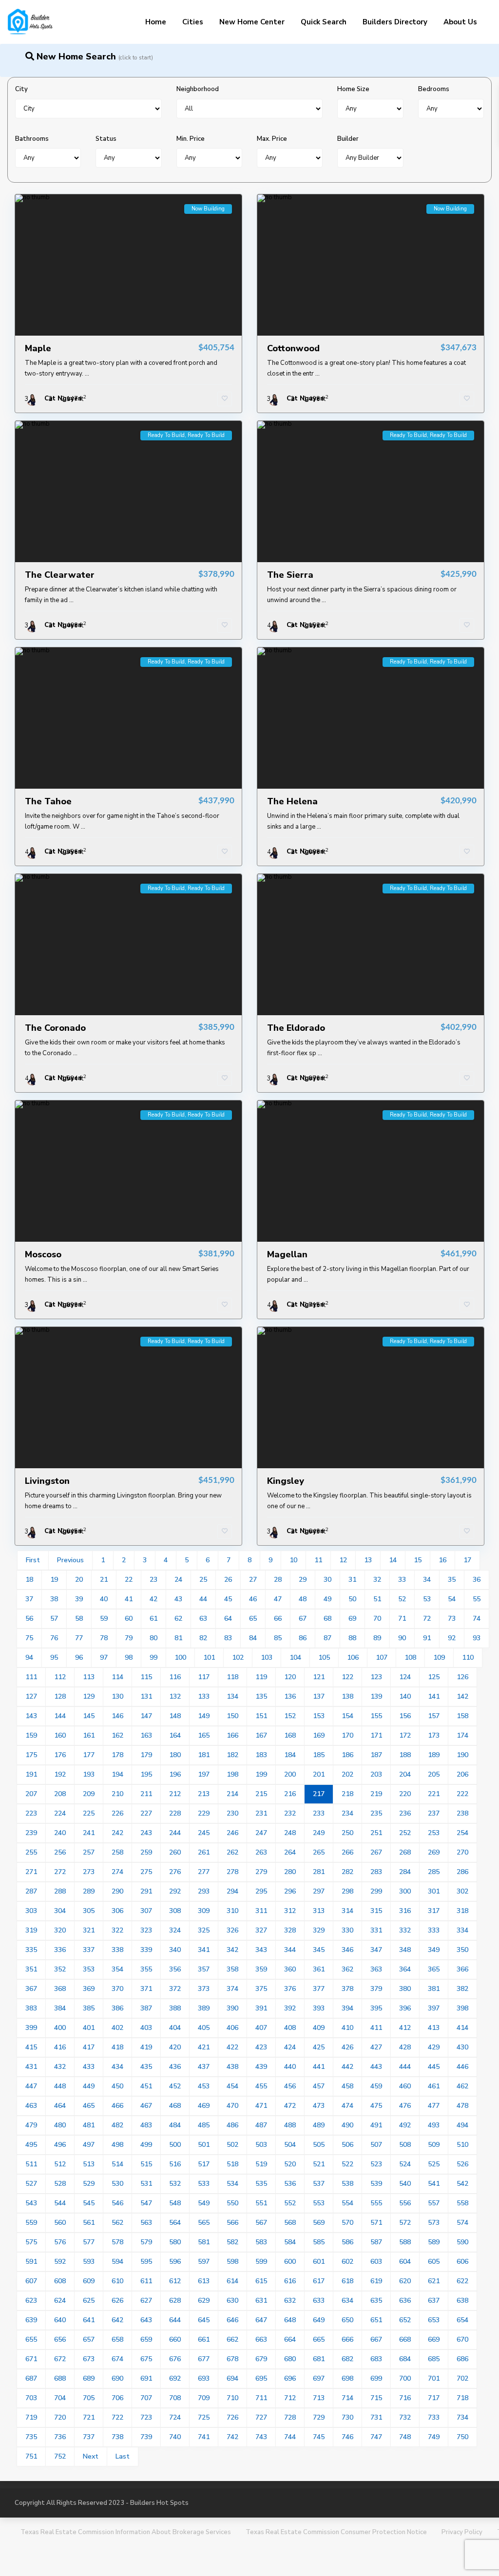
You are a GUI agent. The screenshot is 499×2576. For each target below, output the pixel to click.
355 (146, 1969)
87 (327, 1638)
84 (253, 1638)
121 (319, 1677)
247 (261, 1833)
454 (232, 2086)
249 (319, 1833)
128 (60, 1696)
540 (405, 2184)
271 (31, 1872)
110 (468, 1657)
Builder (348, 139)
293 (204, 1891)
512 (60, 2164)
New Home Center (252, 22)
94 (29, 1657)
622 (462, 2281)
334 (462, 1930)
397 (434, 2008)
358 (232, 1969)
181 (204, 1755)
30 (327, 1580)
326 (232, 1930)
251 (376, 1833)
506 (347, 2145)
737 (89, 2437)
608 (60, 2281)
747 (376, 2437)
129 (89, 1696)
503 (261, 2145)
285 (434, 1872)
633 (319, 2301)
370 (117, 1989)
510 (462, 2145)
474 (347, 2106)
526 (462, 2164)
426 (347, 2047)
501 (204, 2145)
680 (290, 2359)
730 (347, 2417)
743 (261, 2437)
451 (146, 2086)
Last (123, 2456)
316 (405, 1911)
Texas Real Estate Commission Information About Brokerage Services (126, 2532)
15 (418, 1560)
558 (462, 2203)
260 (175, 1852)
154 (347, 1716)
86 (303, 1638)
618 (347, 2281)
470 (232, 2106)
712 (290, 2398)
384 (60, 2008)
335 (31, 1950)
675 (146, 2359)
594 (117, 2262)
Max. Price (272, 139)
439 (261, 2067)
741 (204, 2437)
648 (290, 2320)
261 (204, 1852)
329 (319, 1930)
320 (60, 1930)
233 (319, 1813)
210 (117, 1794)
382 (462, 1989)
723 (146, 2417)
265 (319, 1852)
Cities (193, 22)
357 (204, 1969)
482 (117, 2125)
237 (434, 1813)
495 (31, 2145)
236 (405, 1813)
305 (89, 1911)
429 (434, 2047)
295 (261, 1891)
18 (29, 1580)
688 (60, 2378)
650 (347, 2320)
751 (31, 2456)
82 (203, 1638)
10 (293, 1560)
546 (117, 2203)
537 (319, 2184)
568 (290, 2223)
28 (278, 1580)
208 (60, 1794)
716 (405, 2398)
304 (60, 1911)
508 (405, 2145)
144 (60, 1716)
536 (290, 2184)
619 (376, 2281)
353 (89, 1969)
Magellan (287, 1254)
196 (175, 1774)
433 (89, 2067)
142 (462, 1696)
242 (117, 1833)
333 (434, 1930)
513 (89, 2164)
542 (462, 2184)
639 (31, 2320)
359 (261, 1969)
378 (347, 1989)
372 (175, 1989)
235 (376, 1813)
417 (89, 2047)
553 (319, 2203)
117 (204, 1677)
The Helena (292, 801)
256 (60, 1852)
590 (462, 2242)
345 (319, 1950)
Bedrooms (434, 89)
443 (376, 2067)
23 (154, 1580)
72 (427, 1619)
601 (319, 2262)
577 (89, 2242)
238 (462, 1813)
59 (104, 1619)
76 (54, 1638)
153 (319, 1716)
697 (319, 2378)
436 (175, 2067)
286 (462, 1872)
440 (290, 2067)
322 (117, 1930)
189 (434, 1755)
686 (462, 2359)
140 (405, 1696)
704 (60, 2398)
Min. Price (191, 139)
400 (60, 2028)
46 (253, 1599)
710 (232, 2398)
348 (405, 1950)
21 (104, 1580)
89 (377, 1638)
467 (146, 2106)
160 (60, 1735)
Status (106, 139)
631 (261, 2301)
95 (54, 1657)
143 (31, 1716)
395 (376, 2008)
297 (319, 1891)
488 (290, 2125)
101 (209, 1657)
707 (146, 2398)
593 (89, 2262)
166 (232, 1735)
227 (146, 1813)
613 (204, 2281)
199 (261, 1774)
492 (405, 2125)
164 (175, 1735)
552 (290, 2203)
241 (89, 1833)
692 (175, 2378)
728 (290, 2417)
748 (405, 2437)
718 (462, 2398)
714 (347, 2398)
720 (60, 2417)
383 (31, 2008)
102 (238, 1657)
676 (175, 2359)
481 (89, 2125)
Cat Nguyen (63, 398)
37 (29, 1599)
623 (31, 2301)
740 (175, 2437)
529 (89, 2184)
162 (117, 1735)
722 (117, 2417)
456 (290, 2086)
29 (303, 1580)
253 (434, 1833)
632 (290, 2301)
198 (232, 1774)
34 (427, 1580)
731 (376, 2417)
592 (60, 2262)
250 (347, 1833)
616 (290, 2281)
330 (347, 1930)
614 (232, 2281)
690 (117, 2378)
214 (232, 1794)
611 (146, 2281)
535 (261, 2184)
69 (352, 1619)
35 (452, 1580)
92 (452, 1638)
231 (261, 1813)
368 (60, 1989)
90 (402, 1638)
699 (376, 2378)
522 (347, 2164)
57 (54, 1619)
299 (376, 1891)
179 (146, 1755)
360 (290, 1969)
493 (434, 2125)
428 (405, 2047)
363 (376, 1969)
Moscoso (43, 1254)
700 (405, 2378)
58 (79, 1619)
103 (267, 1657)
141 (434, 1696)
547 (146, 2203)
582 (232, 2242)
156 (405, 1716)
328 (290, 1930)
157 (434, 1716)
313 (319, 1911)
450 (117, 2086)
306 (117, 1911)
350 (462, 1950)
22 (129, 1580)
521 (319, 2164)
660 (175, 2339)
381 (434, 1989)
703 (31, 2398)
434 (117, 2067)
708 (175, 2398)
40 (104, 1599)
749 (434, 2437)
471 (261, 2106)
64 (228, 1619)
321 (89, 1930)
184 (290, 1755)
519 (261, 2164)
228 (175, 1813)
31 (352, 1580)
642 (117, 2320)
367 (31, 1989)
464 (60, 2106)
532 (175, 2184)
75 (29, 1638)
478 (462, 2106)
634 (347, 2301)
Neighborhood (198, 89)
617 (319, 2281)
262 (232, 1852)
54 (452, 1599)
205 (434, 1774)
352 (60, 1969)
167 (261, 1735)
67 (303, 1619)
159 (31, 1735)
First (33, 1560)
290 (117, 1891)
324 (175, 1930)
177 (89, 1755)
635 (376, 2301)
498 (117, 2145)
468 (175, 2106)
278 (232, 1872)
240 (60, 1833)
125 (434, 1677)
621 (434, 2281)
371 (146, 1989)
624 (60, 2301)
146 (117, 1716)
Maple (38, 348)
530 (117, 2184)
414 (462, 2028)
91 (427, 1638)
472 (290, 2106)
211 (146, 1794)
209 (89, 1794)
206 (462, 1774)
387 (146, 2008)
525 (434, 2164)
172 (405, 1735)
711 (261, 2398)
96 (79, 1657)
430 (462, 2047)
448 (60, 2086)
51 (377, 1599)
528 (60, 2184)
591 (31, 2262)
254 (462, 1833)
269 (434, 1852)
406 (232, 2028)
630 (232, 2301)
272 (60, 1872)
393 (319, 2008)
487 (261, 2125)
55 (477, 1599)
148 (175, 1716)
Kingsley (286, 1481)
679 (261, 2359)
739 (146, 2437)
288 (60, 1891)
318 (462, 1911)
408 (290, 2028)
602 (347, 2262)
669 (434, 2339)
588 (405, 2242)
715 (376, 2398)
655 (31, 2339)
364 (405, 1969)
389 (204, 2008)
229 (204, 1813)
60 (129, 1619)
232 (290, 1813)
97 (104, 1657)
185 (319, 1755)
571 (376, 2223)
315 (376, 1911)
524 (405, 2164)
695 (261, 2378)
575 (31, 2242)
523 (376, 2164)
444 (405, 2067)
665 (319, 2339)
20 (79, 1580)
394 (347, 2008)
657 (89, 2339)
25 (203, 1580)
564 (175, 2223)
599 (261, 2262)
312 (290, 1911)
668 (405, 2339)
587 (376, 2242)
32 (377, 1580)
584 (290, 2242)
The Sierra (290, 575)
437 (204, 2067)
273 (89, 1872)
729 (319, 2417)
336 (60, 1950)
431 (31, 2067)
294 (232, 1891)
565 (204, 2223)
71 (402, 1619)
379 (376, 1989)
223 (31, 1813)
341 (204, 1950)
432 (60, 2067)
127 (31, 1696)
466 (117, 2106)
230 (232, 1813)
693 (204, 2378)
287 (31, 1891)
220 (405, 1794)
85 (278, 1638)
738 (117, 2437)
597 (204, 2262)
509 (434, 2145)
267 (376, 1852)
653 (434, 2320)
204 (405, 1774)
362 (347, 1969)
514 (117, 2164)
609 (89, 2281)
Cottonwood (293, 348)
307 (146, 1911)
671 (31, 2359)
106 (353, 1657)
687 (31, 2378)
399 (31, 2028)
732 (405, 2417)
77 (79, 1638)
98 (129, 1657)
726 (232, 2417)
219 (376, 1794)
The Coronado (55, 1028)
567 (261, 2223)
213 (204, 1794)
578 (117, 2242)
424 (290, 2047)
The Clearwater (60, 575)
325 (204, 1930)
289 (89, 1891)
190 (462, 1755)
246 (232, 1833)
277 (204, 1872)
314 (347, 1911)
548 (175, 2203)
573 (434, 2223)
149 (204, 1716)
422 (232, 2047)
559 (31, 2223)
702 (462, 2378)
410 (347, 2028)
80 (154, 1638)
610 (117, 2281)
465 (89, 2106)
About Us (460, 22)
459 (376, 2086)
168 (290, 1735)
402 (117, 2028)
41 (129, 1599)
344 (290, 1950)
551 (261, 2203)
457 (319, 2086)
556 (405, 2203)
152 (290, 1716)
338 (117, 1950)
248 (290, 1833)
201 (319, 1774)
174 (462, 1735)
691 (146, 2378)
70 (377, 1619)
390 (232, 2008)
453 (204, 2086)
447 (31, 2086)
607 (31, 2281)
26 (228, 1580)
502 (232, 2145)
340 (175, 1950)
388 (175, 2008)
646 (232, 2320)
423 (261, 2047)
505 (319, 2145)
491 (376, 2125)
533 (204, 2184)
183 (261, 1755)
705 (89, 2398)
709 (204, 2398)
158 (462, 1716)
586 (347, 2242)
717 (434, 2398)
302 (462, 1891)
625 (89, 2301)
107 (382, 1657)
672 (60, 2359)
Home (156, 22)
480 (60, 2125)
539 (376, 2184)
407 (261, 2028)
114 (117, 1677)
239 (31, 1833)
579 (146, 2242)
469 (204, 2106)
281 (319, 1872)
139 (376, 1696)
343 (261, 1950)
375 (261, 1989)
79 (129, 1638)
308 (175, 1911)
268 (405, 1852)
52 (402, 1599)
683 (376, 2359)
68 (327, 1619)
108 (410, 1657)
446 (462, 2067)
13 (368, 1560)
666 (347, 2339)
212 (175, 1794)
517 (204, 2164)
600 (290, 2262)
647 (261, 2320)
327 (261, 1930)
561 (89, 2223)
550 (232, 2203)
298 (347, 1891)
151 (261, 1716)
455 (261, 2086)
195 (146, 1774)
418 (117, 2047)
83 (228, 1638)
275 (146, 1872)
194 (117, 1774)
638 (462, 2301)
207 (31, 1794)
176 (60, 1755)
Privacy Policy (462, 2532)
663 (261, 2339)
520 (290, 2164)
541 (434, 2184)
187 (376, 1755)
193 (89, 1774)
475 (376, 2106)
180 (175, 1755)
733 (434, 2417)
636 (405, 2301)
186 (347, 1755)
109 (439, 1657)
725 (204, 2417)
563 (146, 2223)
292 (175, 1891)
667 (376, 2339)
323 (146, 1930)
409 (319, 2028)
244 (175, 1833)
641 (89, 2320)
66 (278, 1619)
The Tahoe (48, 801)
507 (376, 2145)
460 (405, 2086)
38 (54, 1599)
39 (79, 1599)
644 (175, 2320)
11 (318, 1560)
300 (405, 1891)
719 (31, 2417)
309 (204, 1911)
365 (434, 1969)
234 (347, 1813)
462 (462, 2086)
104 (295, 1657)
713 (319, 2398)
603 (376, 2262)
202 (347, 1774)
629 (204, 2301)
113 (89, 1677)
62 (178, 1619)
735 (31, 2437)
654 (462, 2320)
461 (434, 2086)
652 (405, 2320)
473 (319, 2106)
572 (405, 2223)
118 (232, 1677)
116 (175, 1677)
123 (376, 1677)
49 (327, 1599)
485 (204, 2125)
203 (376, 1774)
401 (89, 2028)
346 (347, 1950)
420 (175, 2047)
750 (462, 2437)
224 (60, 1813)
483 (146, 2125)
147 (146, 1716)
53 (427, 1599)
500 (175, 2145)
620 (405, 2281)
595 (146, 2262)
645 (204, 2320)
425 (319, 2047)
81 (178, 1638)
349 (434, 1950)
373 (204, 1989)
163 (146, 1735)
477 (434, 2106)
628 (175, 2301)
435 (146, 2067)
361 (319, 1969)
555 (376, 2203)
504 (290, 2145)
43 (178, 1599)
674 (117, 2359)
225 (89, 1813)
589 (434, 2242)
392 (290, 2008)
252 (405, 1833)
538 (347, 2184)
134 (232, 1696)
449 (89, 2086)
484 (175, 2125)
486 (232, 2125)
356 (175, 1969)
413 (434, 2028)
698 (347, 2378)
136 (290, 1696)
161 (89, 1735)
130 (117, 1696)
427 (376, 2047)
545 (89, 2203)
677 (204, 2359)
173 (434, 1735)
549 (204, 2203)
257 (89, 1852)
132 (175, 1696)
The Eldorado (296, 1028)
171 (376, 1735)
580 (175, 2242)
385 (89, 2008)
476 (405, 2106)
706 (117, 2398)
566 (232, 2223)
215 (261, 1794)
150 (232, 1716)
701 (434, 2378)
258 (117, 1852)
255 (31, 1852)
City (21, 89)
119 (261, 1677)
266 (347, 1852)
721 (89, 2417)
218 (347, 1794)
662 (232, 2339)
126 (462, 1677)
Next (91, 2456)
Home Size (353, 89)
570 (347, 2223)
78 (104, 1638)
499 (146, 2145)
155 (376, 1716)
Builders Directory (395, 22)
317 (434, 1911)
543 (31, 2203)
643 (146, 2320)
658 (117, 2339)
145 (89, 1716)
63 (203, 1619)
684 (405, 2359)
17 (467, 1560)
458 (347, 2086)
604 (405, 2262)
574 (462, 2223)
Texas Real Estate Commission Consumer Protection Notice (336, 2532)
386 (117, 2008)
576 (60, 2242)
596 (175, 2262)
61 (154, 1619)
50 (352, 1599)
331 (376, 1930)
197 (204, 1774)
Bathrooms (32, 139)
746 (347, 2437)
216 (290, 1794)
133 (204, 1696)
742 (232, 2437)
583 (261, 2242)
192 (60, 1774)
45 (228, 1599)
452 (175, 2086)
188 (405, 1755)
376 (290, 1989)
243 (146, 1833)
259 (146, 1852)
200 (290, 1774)
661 (204, 2339)
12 (343, 1560)
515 (146, 2164)
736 (60, 2437)
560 (60, 2223)
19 (54, 1580)
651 (376, 2320)
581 (204, 2242)
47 (278, 1599)
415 (31, 2047)
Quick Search (324, 22)
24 (178, 1580)
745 (319, 2437)
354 (117, 1969)
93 (477, 1638)
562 (117, 2223)
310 (232, 1911)
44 (203, 1599)
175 (31, 1755)
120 (290, 1677)
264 (290, 1852)
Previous (70, 1560)
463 (31, 2106)
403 (146, 2028)
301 (434, 1891)
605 (434, 2262)
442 (347, 2067)
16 (442, 1560)
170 (347, 1735)
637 (434, 2301)
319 (31, 1930)
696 (290, 2378)
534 (232, 2184)
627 (146, 2301)
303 (31, 1911)
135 (261, 1696)
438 (232, 2067)
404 (175, 2028)
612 (175, 2281)
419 (146, 2047)
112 (60, 1677)
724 (175, 2417)
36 (477, 1580)
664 (290, 2339)
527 (31, 2184)
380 (405, 1989)
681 (319, 2359)
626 (117, 2301)
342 (232, 1950)
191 (31, 1774)
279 (261, 1872)
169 (319, 1735)
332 (405, 1930)
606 (462, 2262)
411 (376, 2028)
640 (60, 2320)
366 (462, 1969)
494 (462, 2125)
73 (452, 1619)
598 (232, 2262)
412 (405, 2028)
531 (146, 2184)
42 (154, 1599)
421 (204, 2047)
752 (60, 2456)
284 (405, 1872)
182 (232, 1755)
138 (347, 1696)
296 (290, 1891)
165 (204, 1735)
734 (462, 2417)
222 (462, 1794)
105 (324, 1657)
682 (347, 2359)
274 (117, 1872)
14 (393, 1560)
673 (89, 2359)
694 (232, 2378)
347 (376, 1950)
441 (319, 2067)
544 (60, 2203)
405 (204, 2028)
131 (146, 1696)
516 (175, 2164)
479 (31, 2125)
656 (60, 2339)
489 (319, 2125)
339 (146, 1950)
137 (319, 1696)
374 (232, 1989)
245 (204, 1833)
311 (261, 1911)
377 (319, 1989)
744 (290, 2437)
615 (261, 2281)
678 (232, 2359)
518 (232, 2164)
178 (117, 1755)
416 (60, 2047)
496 (60, 2145)
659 (146, 2339)
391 (261, 2008)
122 (347, 1677)
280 (290, 1872)
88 (352, 1638)
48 (303, 1599)
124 (405, 1677)
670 (462, 2339)
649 (319, 2320)
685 (434, 2359)
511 (31, 2164)
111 (31, 1677)
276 (175, 1872)
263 (261, 1852)
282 (347, 1872)
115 (146, 1677)
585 (319, 2242)
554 (347, 2203)
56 (29, 1619)
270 (462, 1852)
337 (89, 1950)
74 (477, 1619)
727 (261, 2417)
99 (154, 1657)
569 (319, 2223)
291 (146, 1891)
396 (405, 2008)
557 (434, 2203)
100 (180, 1657)
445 (434, 2067)
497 (89, 2145)
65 (253, 1619)
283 (376, 1872)
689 (89, 2378)
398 (462, 2008)
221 (434, 1794)
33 (402, 1580)
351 (31, 1969)
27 (253, 1580)
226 (117, 1813)
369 (89, 1989)
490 (347, 2125)
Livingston (47, 1481)
